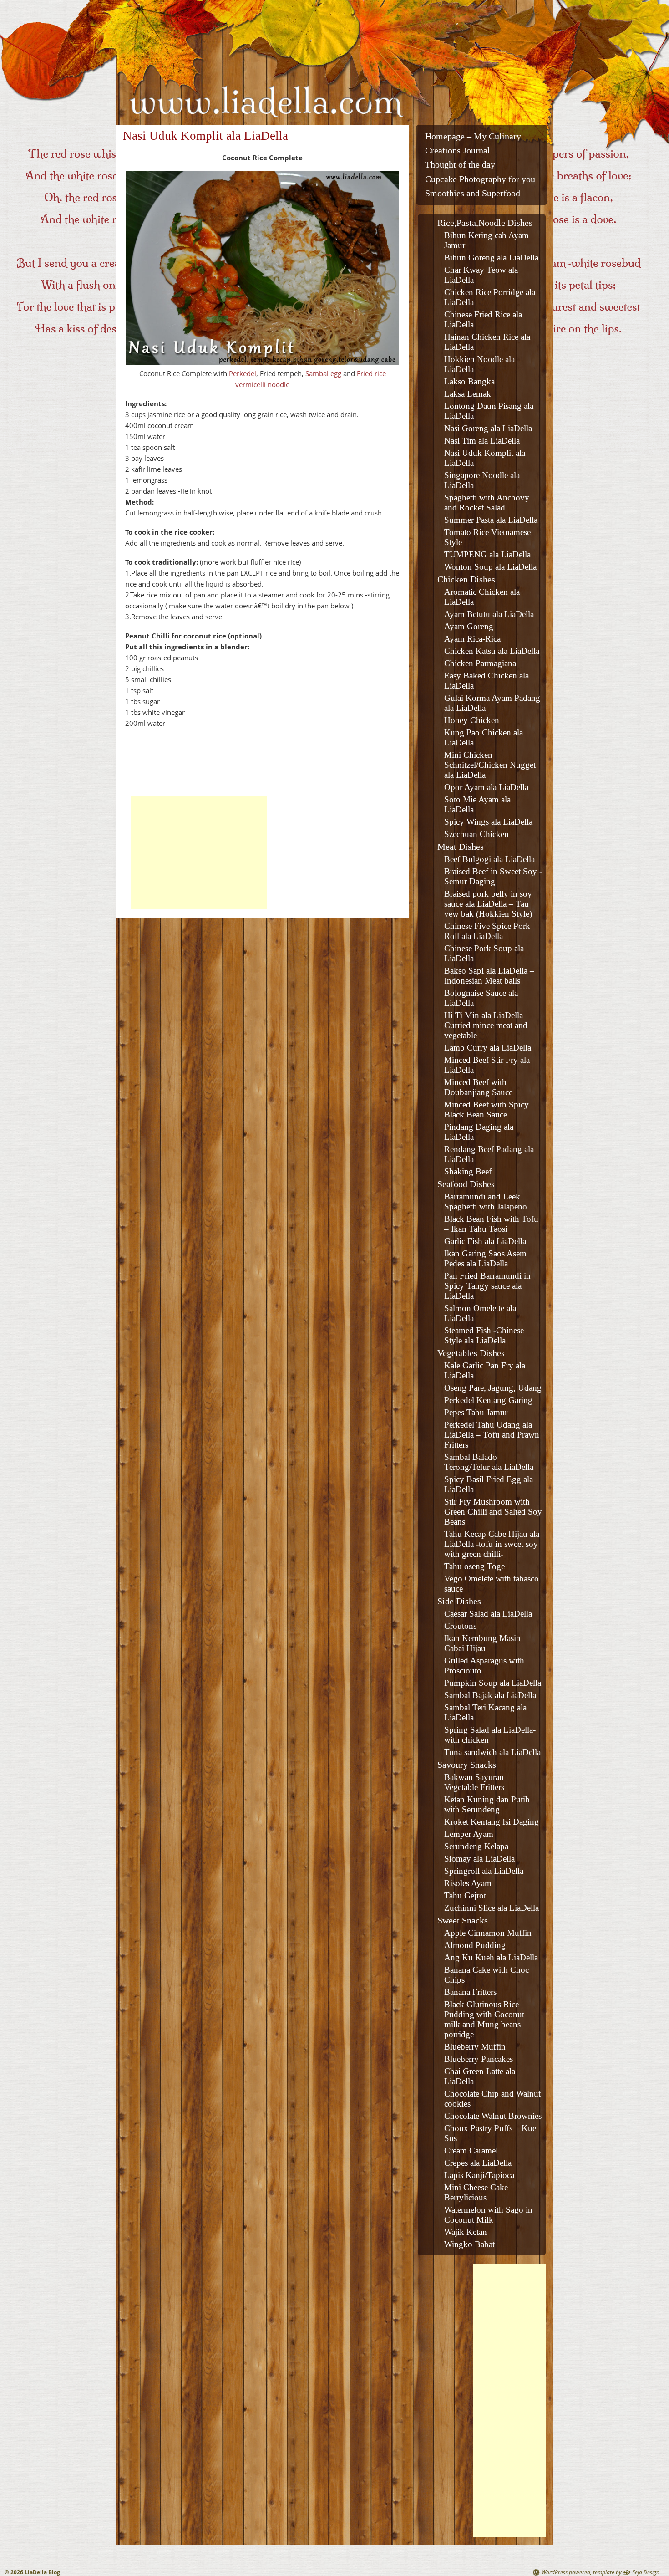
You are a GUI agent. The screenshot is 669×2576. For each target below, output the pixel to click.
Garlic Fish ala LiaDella (485, 1241)
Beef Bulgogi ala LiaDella (489, 859)
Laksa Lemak (468, 394)
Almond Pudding (475, 1945)
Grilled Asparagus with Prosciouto (484, 1665)
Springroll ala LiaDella (484, 1871)
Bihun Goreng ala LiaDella (491, 258)
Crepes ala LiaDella (478, 2163)
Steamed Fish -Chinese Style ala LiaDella (484, 1335)
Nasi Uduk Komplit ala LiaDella (485, 458)
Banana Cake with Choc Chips (487, 1975)
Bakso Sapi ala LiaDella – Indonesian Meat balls (489, 976)
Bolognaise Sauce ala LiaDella (481, 998)
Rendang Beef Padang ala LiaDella (489, 1154)
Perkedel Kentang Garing (488, 1400)
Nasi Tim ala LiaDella (482, 441)
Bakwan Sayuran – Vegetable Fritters (477, 1782)
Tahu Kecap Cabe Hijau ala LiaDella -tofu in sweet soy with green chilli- (492, 1544)
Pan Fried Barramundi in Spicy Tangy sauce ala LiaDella (487, 1286)
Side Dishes (459, 1601)
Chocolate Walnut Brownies (493, 2116)
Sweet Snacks (463, 1920)
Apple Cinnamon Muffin (488, 1933)
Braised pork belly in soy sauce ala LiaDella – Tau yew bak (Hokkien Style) (488, 904)
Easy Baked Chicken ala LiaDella (487, 681)
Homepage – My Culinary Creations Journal (473, 143)
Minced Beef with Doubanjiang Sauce (478, 1087)
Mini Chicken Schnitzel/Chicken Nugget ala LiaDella (490, 765)
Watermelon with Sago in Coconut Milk (488, 2215)
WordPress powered (566, 2572)
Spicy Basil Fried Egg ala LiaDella (489, 1484)
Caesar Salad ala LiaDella (488, 1614)
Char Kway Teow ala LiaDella (481, 275)
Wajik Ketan (466, 2232)
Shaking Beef (468, 1171)
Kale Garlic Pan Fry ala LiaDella (485, 1370)
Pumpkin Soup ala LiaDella (493, 1683)
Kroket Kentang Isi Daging (492, 1822)
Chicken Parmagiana (480, 663)
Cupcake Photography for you (480, 179)
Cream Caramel (471, 2150)
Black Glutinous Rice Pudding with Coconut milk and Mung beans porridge (484, 2019)
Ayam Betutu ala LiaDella (489, 614)
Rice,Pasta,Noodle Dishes (485, 223)
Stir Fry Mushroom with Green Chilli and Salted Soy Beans (493, 1512)
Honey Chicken (472, 720)
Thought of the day (460, 165)
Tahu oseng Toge (474, 1566)
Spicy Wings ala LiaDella (488, 822)
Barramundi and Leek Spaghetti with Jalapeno (486, 1201)
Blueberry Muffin (475, 2047)
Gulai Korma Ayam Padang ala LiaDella (492, 703)
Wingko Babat (469, 2244)
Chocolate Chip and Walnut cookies (492, 2099)
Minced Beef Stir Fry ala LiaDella (487, 1065)
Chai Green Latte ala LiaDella (480, 2076)
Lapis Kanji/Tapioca (479, 2175)
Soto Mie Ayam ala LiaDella (477, 804)
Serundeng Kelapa (476, 1846)
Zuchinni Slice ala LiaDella (492, 1908)
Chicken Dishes (466, 579)
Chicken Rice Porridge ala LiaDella (490, 297)
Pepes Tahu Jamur (476, 1412)
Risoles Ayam (468, 1883)
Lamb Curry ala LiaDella (488, 1048)
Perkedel (243, 373)
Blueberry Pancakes (479, 2059)
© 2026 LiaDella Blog (32, 2572)
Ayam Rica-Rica (472, 639)
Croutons (460, 1626)
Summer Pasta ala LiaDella (491, 520)
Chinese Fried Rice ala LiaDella (483, 319)
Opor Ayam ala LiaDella (486, 787)
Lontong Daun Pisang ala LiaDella (489, 411)
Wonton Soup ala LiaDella (490, 567)
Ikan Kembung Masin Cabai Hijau (482, 1643)
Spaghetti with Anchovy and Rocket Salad (487, 502)
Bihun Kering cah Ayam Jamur (487, 240)
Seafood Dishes (466, 1184)
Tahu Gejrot (465, 1895)
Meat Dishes (461, 847)
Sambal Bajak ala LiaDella (490, 1695)
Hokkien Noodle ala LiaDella (479, 364)
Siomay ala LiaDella (479, 1859)
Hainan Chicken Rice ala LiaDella (487, 342)
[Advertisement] (199, 852)
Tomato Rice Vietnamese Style (487, 537)
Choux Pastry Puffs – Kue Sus (490, 2133)
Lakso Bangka (469, 381)
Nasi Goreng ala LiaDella (488, 428)
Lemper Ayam (469, 1834)
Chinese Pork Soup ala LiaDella (484, 953)
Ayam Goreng (469, 626)
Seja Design (646, 2572)
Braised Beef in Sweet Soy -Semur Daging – (493, 876)
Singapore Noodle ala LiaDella (482, 480)
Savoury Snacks (467, 1765)
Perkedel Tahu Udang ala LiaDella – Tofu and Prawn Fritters (492, 1435)
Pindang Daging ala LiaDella (479, 1132)
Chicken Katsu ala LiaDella (492, 651)
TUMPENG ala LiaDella (487, 554)
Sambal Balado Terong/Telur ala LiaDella (489, 1462)
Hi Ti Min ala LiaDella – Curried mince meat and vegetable (487, 1025)
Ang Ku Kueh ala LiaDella (491, 1957)
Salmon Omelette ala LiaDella (480, 1313)
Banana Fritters (470, 1992)
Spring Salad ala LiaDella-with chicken (490, 1735)
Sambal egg (323, 373)
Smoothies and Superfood (473, 193)
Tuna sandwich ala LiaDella (492, 1752)
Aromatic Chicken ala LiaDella (482, 597)
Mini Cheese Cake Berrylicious (476, 2192)
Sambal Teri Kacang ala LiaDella (485, 1712)
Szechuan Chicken (476, 834)
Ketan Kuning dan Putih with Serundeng (487, 1804)
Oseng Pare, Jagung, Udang (493, 1388)
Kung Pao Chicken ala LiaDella (484, 737)
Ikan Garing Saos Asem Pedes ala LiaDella (485, 1258)
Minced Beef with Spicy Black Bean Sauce (487, 1109)
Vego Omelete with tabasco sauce (492, 1584)
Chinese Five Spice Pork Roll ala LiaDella (487, 931)
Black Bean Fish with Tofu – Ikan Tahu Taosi (491, 1224)
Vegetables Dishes (471, 1353)
